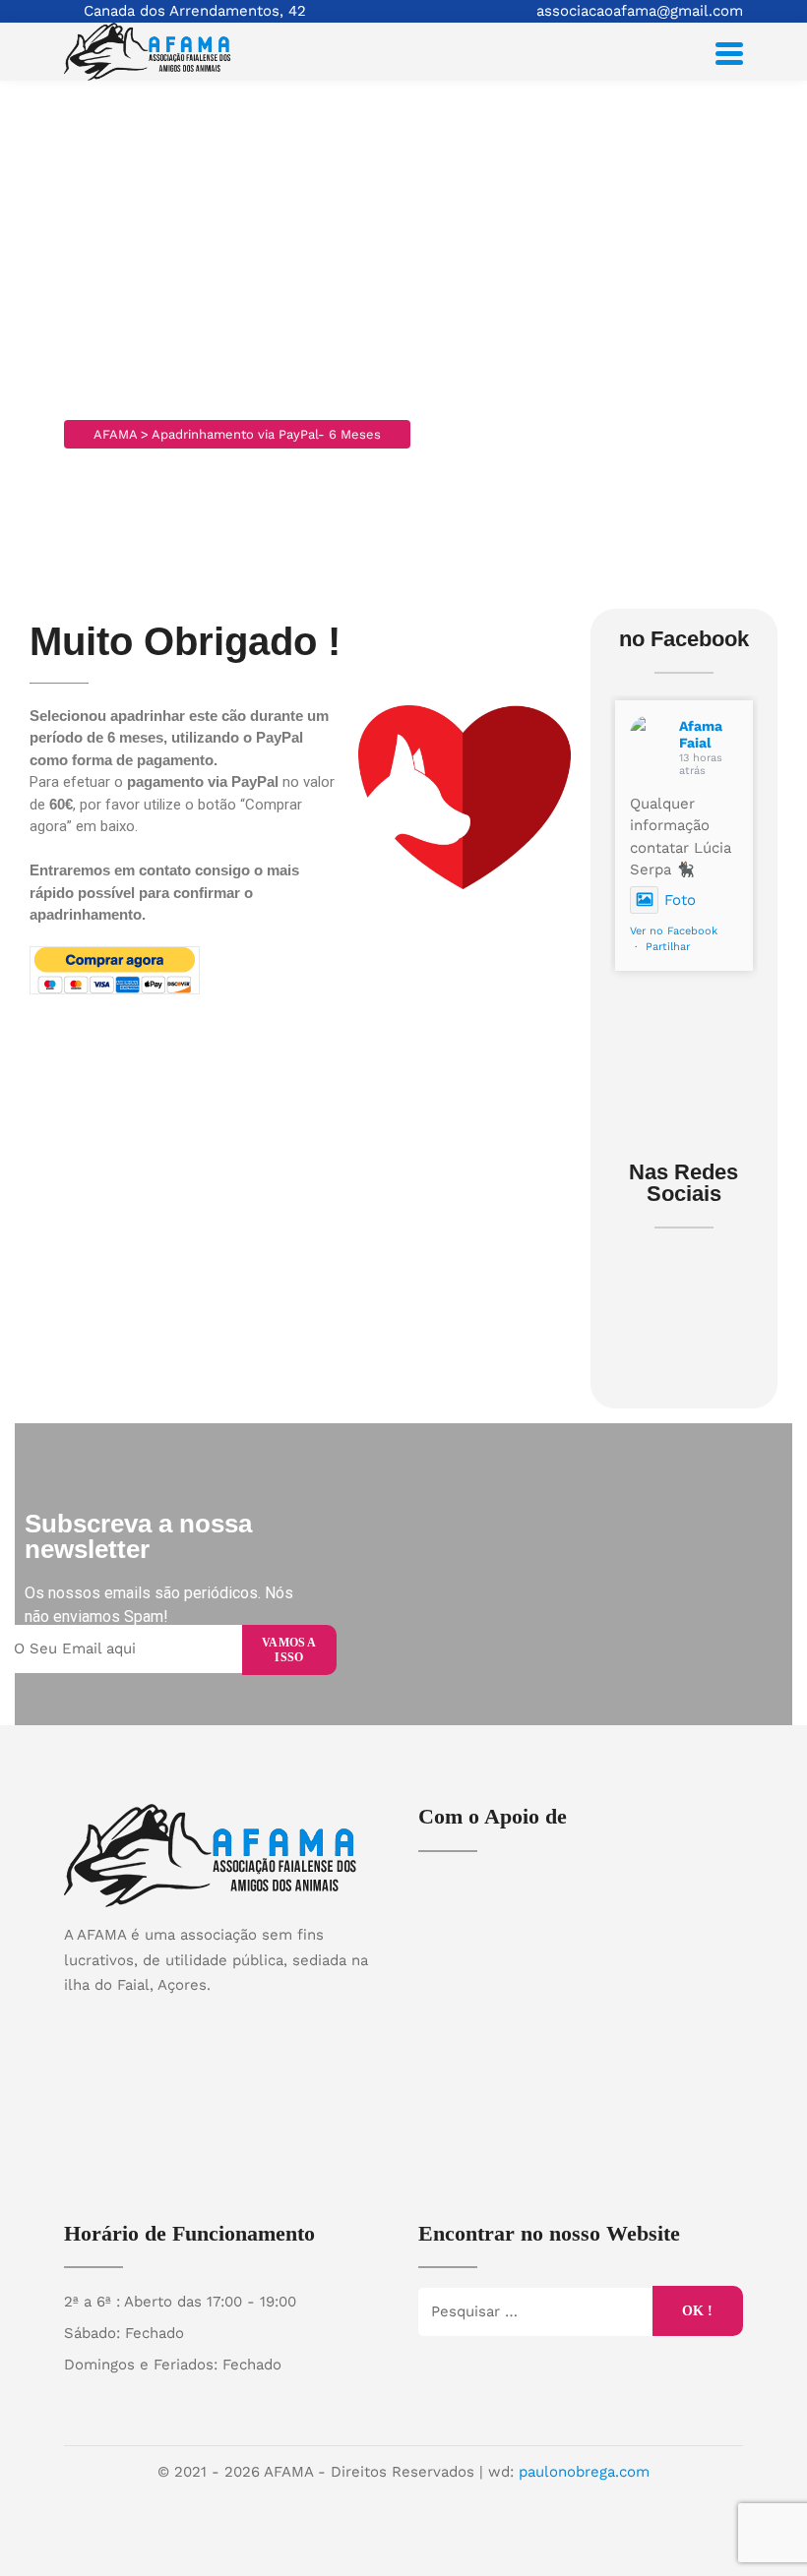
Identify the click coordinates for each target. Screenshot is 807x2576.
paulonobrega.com (584, 2472)
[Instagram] (246, 2019)
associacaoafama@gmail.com (640, 11)
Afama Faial (701, 734)
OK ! (697, 2310)
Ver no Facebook (674, 931)
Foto (680, 900)
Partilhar (668, 947)
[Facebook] (208, 2019)
